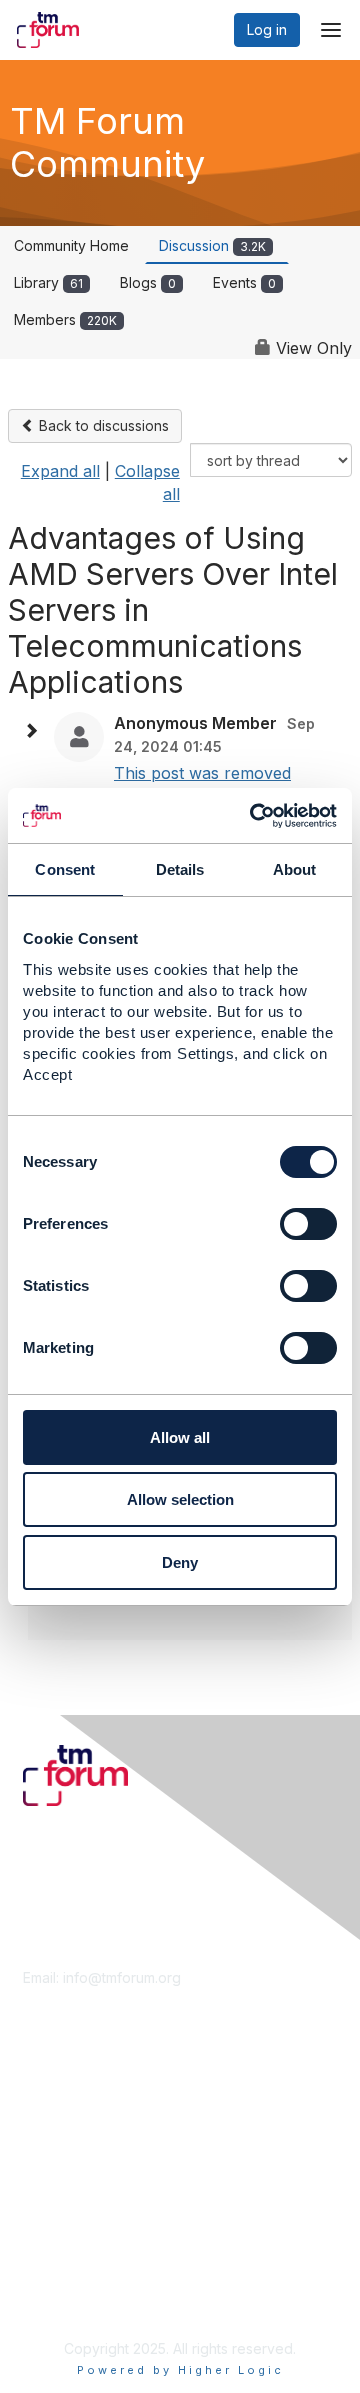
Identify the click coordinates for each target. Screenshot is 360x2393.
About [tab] (295, 869)
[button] (36, 731)
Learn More (61, 2128)
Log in (267, 29)
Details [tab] (180, 869)
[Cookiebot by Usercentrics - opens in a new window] (254, 816)
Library (48, 282)
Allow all (180, 1437)
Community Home (71, 245)
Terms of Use (67, 2279)
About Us (53, 2259)
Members (65, 319)
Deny (180, 1562)
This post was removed (202, 773)
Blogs (148, 282)
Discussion (212, 245)
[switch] (308, 1224)
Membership (64, 2108)
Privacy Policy (69, 2299)
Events (244, 282)
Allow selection (180, 1499)
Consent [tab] (65, 869)
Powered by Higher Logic (180, 2370)
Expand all (60, 471)
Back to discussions (102, 425)
